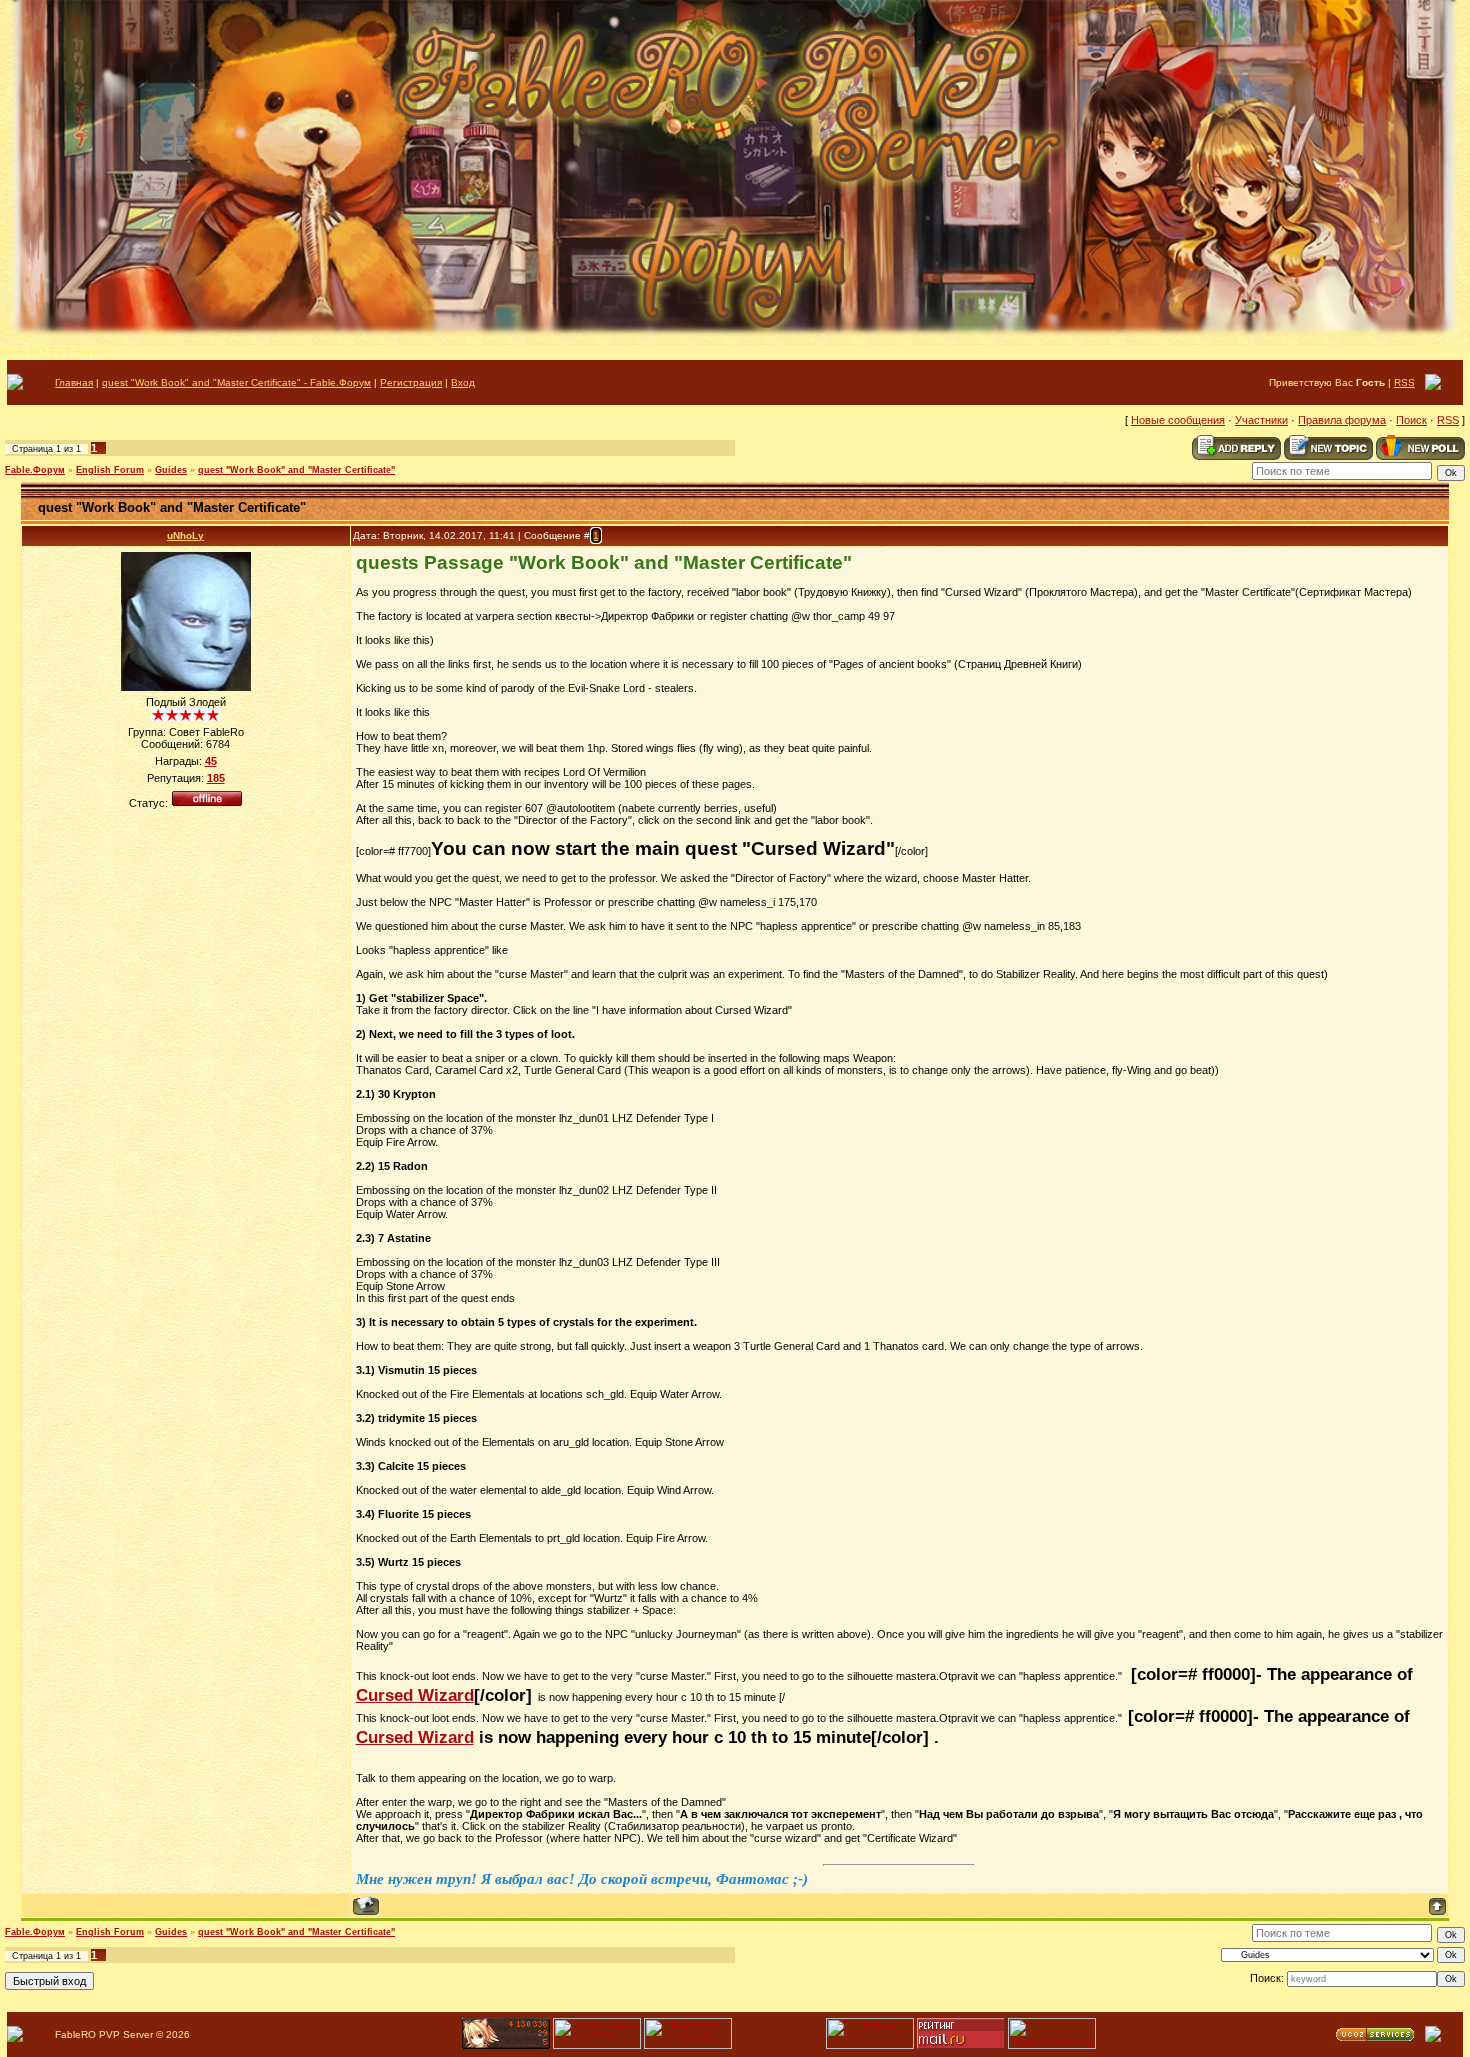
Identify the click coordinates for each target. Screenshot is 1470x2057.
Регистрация (411, 382)
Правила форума (1342, 420)
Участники (1261, 420)
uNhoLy (185, 535)
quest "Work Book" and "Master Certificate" (296, 470)
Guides (171, 470)
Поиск (1411, 420)
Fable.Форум (35, 470)
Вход (463, 382)
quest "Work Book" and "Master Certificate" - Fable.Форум (236, 382)
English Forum (110, 470)
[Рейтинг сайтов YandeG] (597, 2046)
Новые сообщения (1178, 420)
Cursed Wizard (415, 1695)
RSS (1404, 382)
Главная (74, 382)
